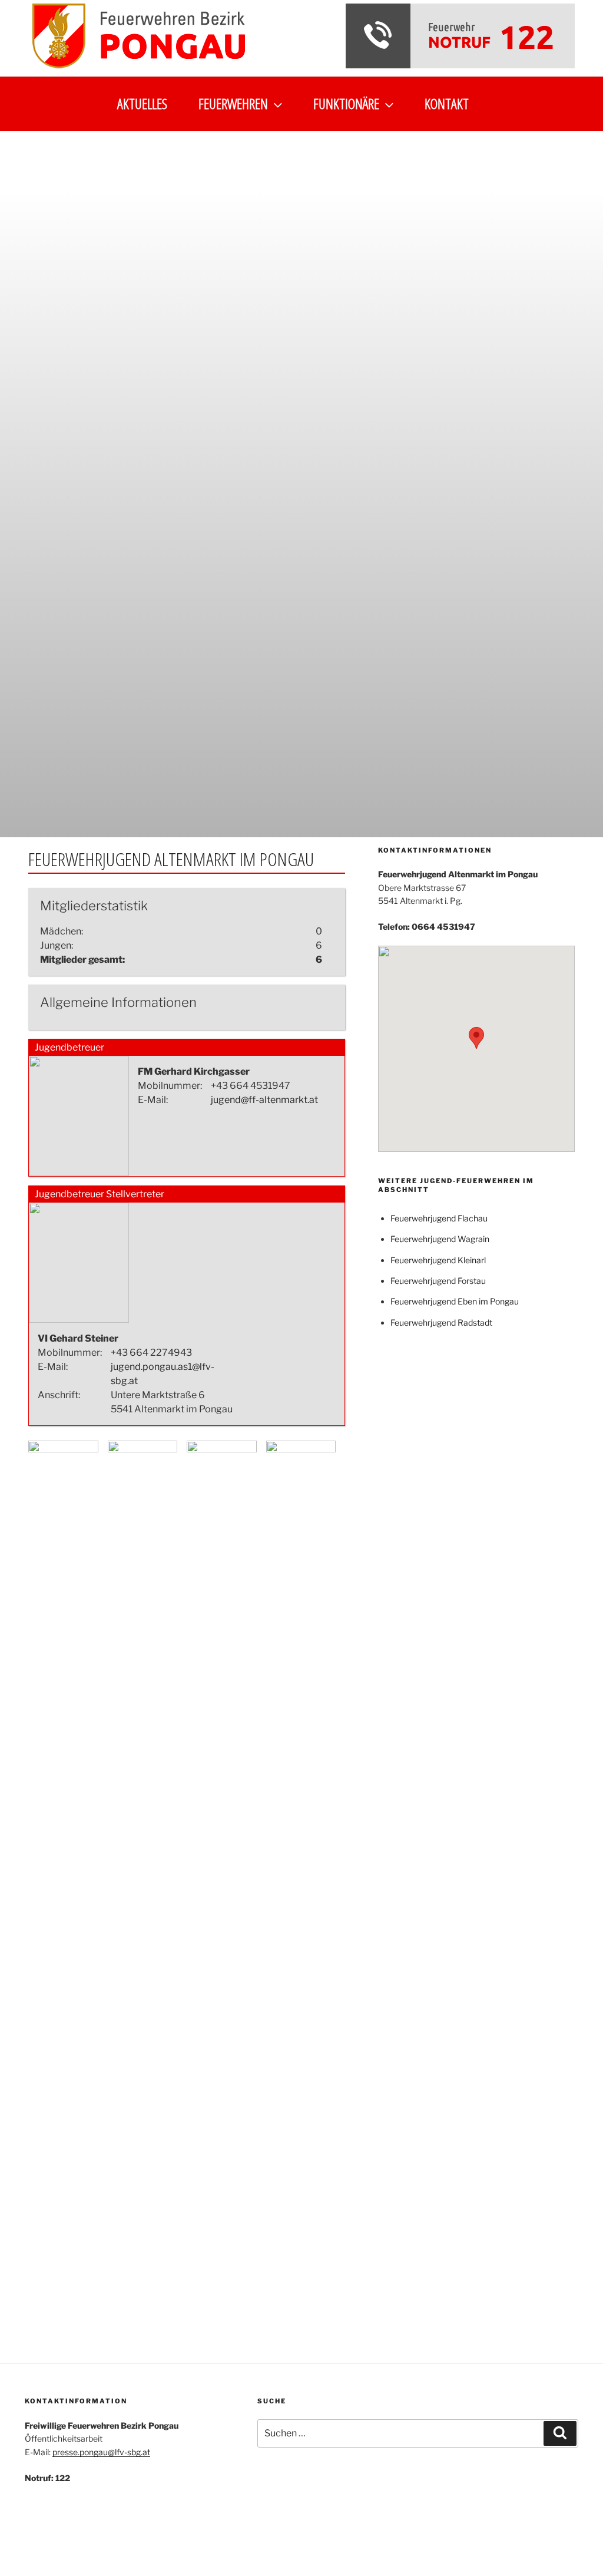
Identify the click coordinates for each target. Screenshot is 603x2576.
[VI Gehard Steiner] (79, 1320)
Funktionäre (346, 103)
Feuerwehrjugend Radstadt (441, 1322)
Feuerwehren (233, 103)
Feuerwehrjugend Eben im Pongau (455, 1301)
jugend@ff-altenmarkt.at (264, 1100)
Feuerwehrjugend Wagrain (440, 1239)
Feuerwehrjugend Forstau (438, 1281)
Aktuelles (142, 103)
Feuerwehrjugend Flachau (439, 1218)
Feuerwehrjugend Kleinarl (438, 1260)
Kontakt (447, 103)
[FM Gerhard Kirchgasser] (79, 1173)
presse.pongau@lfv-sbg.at (101, 2452)
